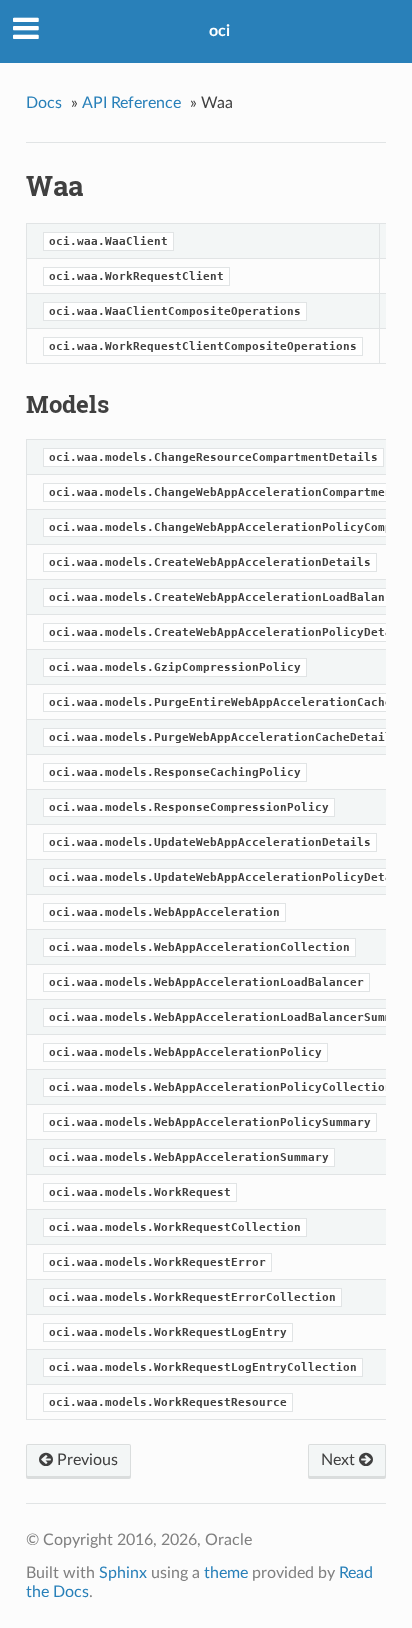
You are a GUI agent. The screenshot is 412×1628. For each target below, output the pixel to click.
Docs (44, 103)
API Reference (131, 103)
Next (340, 1460)
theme (226, 1573)
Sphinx (123, 1573)
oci (219, 31)
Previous (85, 1460)
